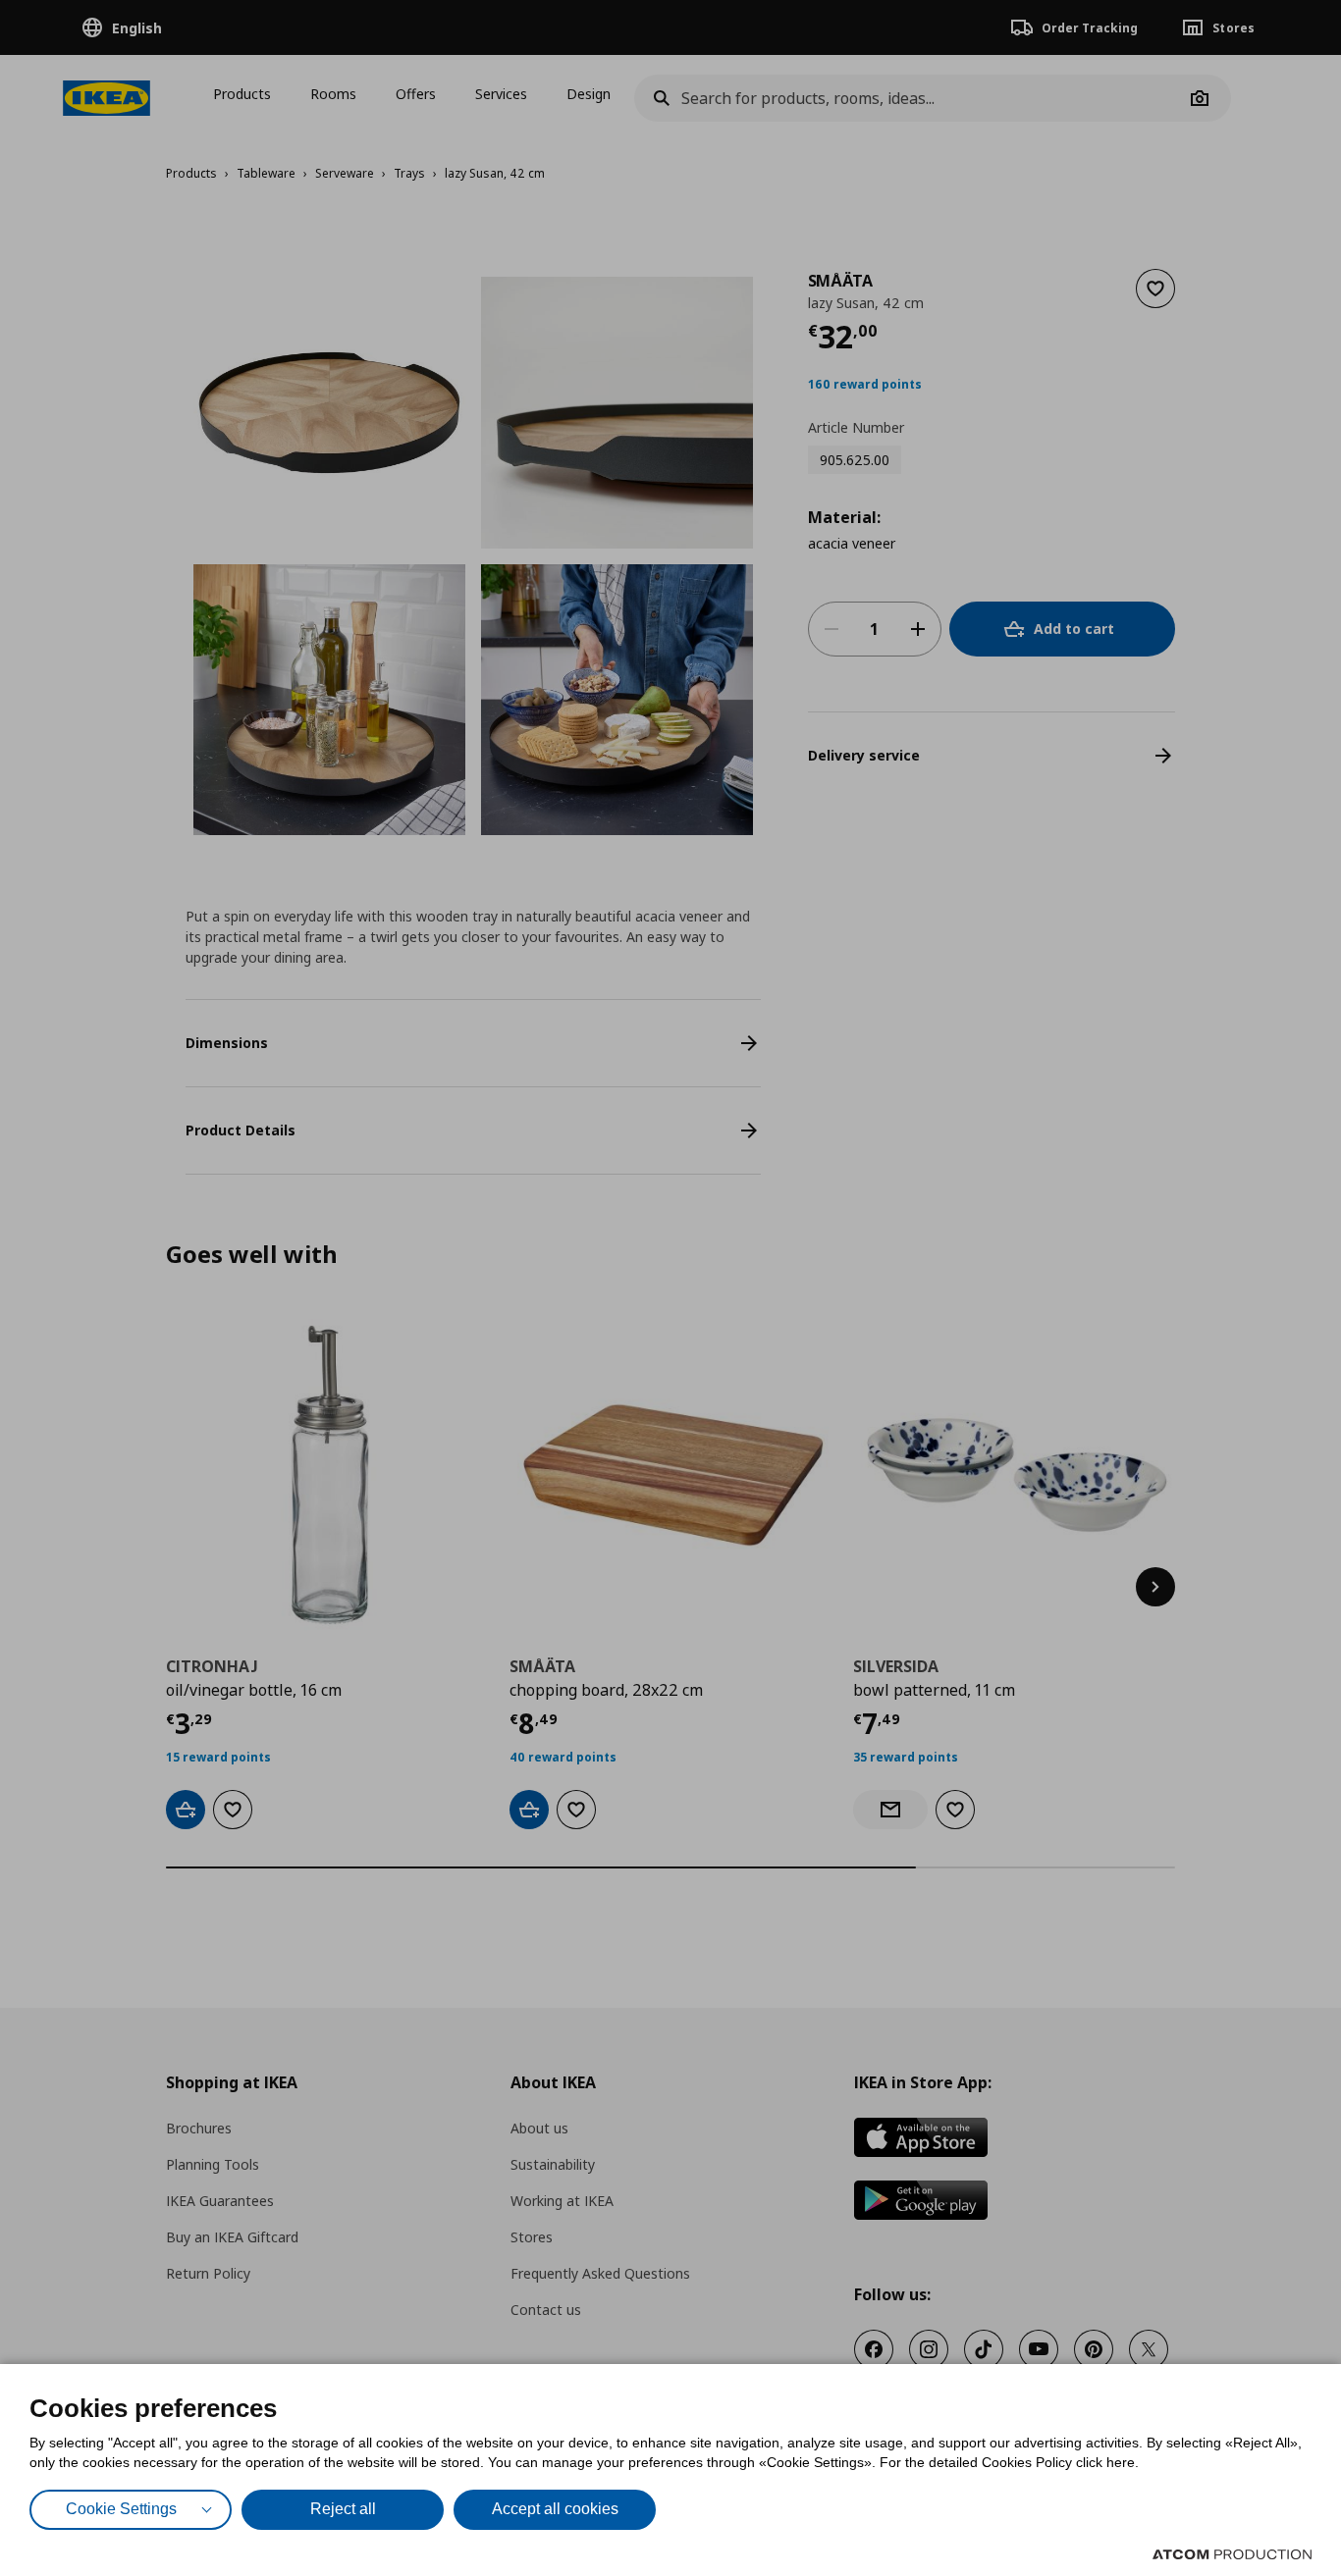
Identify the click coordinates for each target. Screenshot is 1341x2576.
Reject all (343, 2509)
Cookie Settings (121, 2509)
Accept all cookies (555, 2509)
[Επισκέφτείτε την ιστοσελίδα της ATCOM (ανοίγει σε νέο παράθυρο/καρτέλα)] (1232, 2554)
